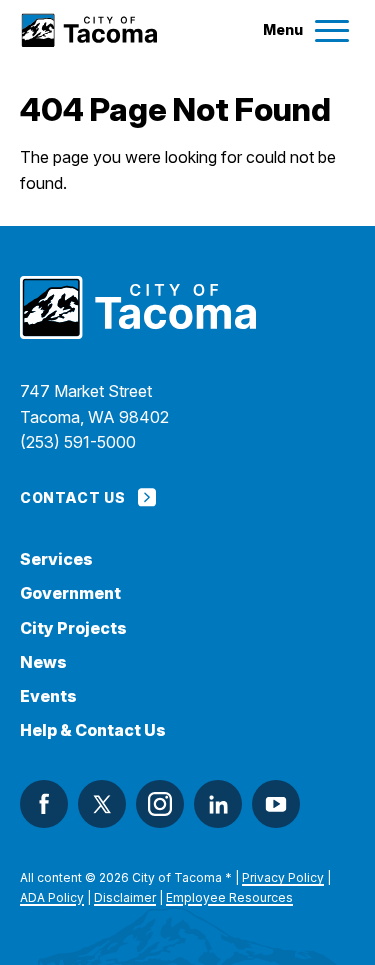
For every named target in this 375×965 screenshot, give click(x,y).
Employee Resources (229, 897)
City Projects (73, 628)
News (43, 662)
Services (56, 559)
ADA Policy (52, 897)
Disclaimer (125, 897)
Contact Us (72, 497)
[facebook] (44, 804)
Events (48, 696)
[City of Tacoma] (88, 30)
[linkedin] (218, 804)
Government (70, 593)
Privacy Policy (283, 877)
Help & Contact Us (93, 730)
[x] (102, 804)
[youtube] (276, 804)
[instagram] (160, 804)
